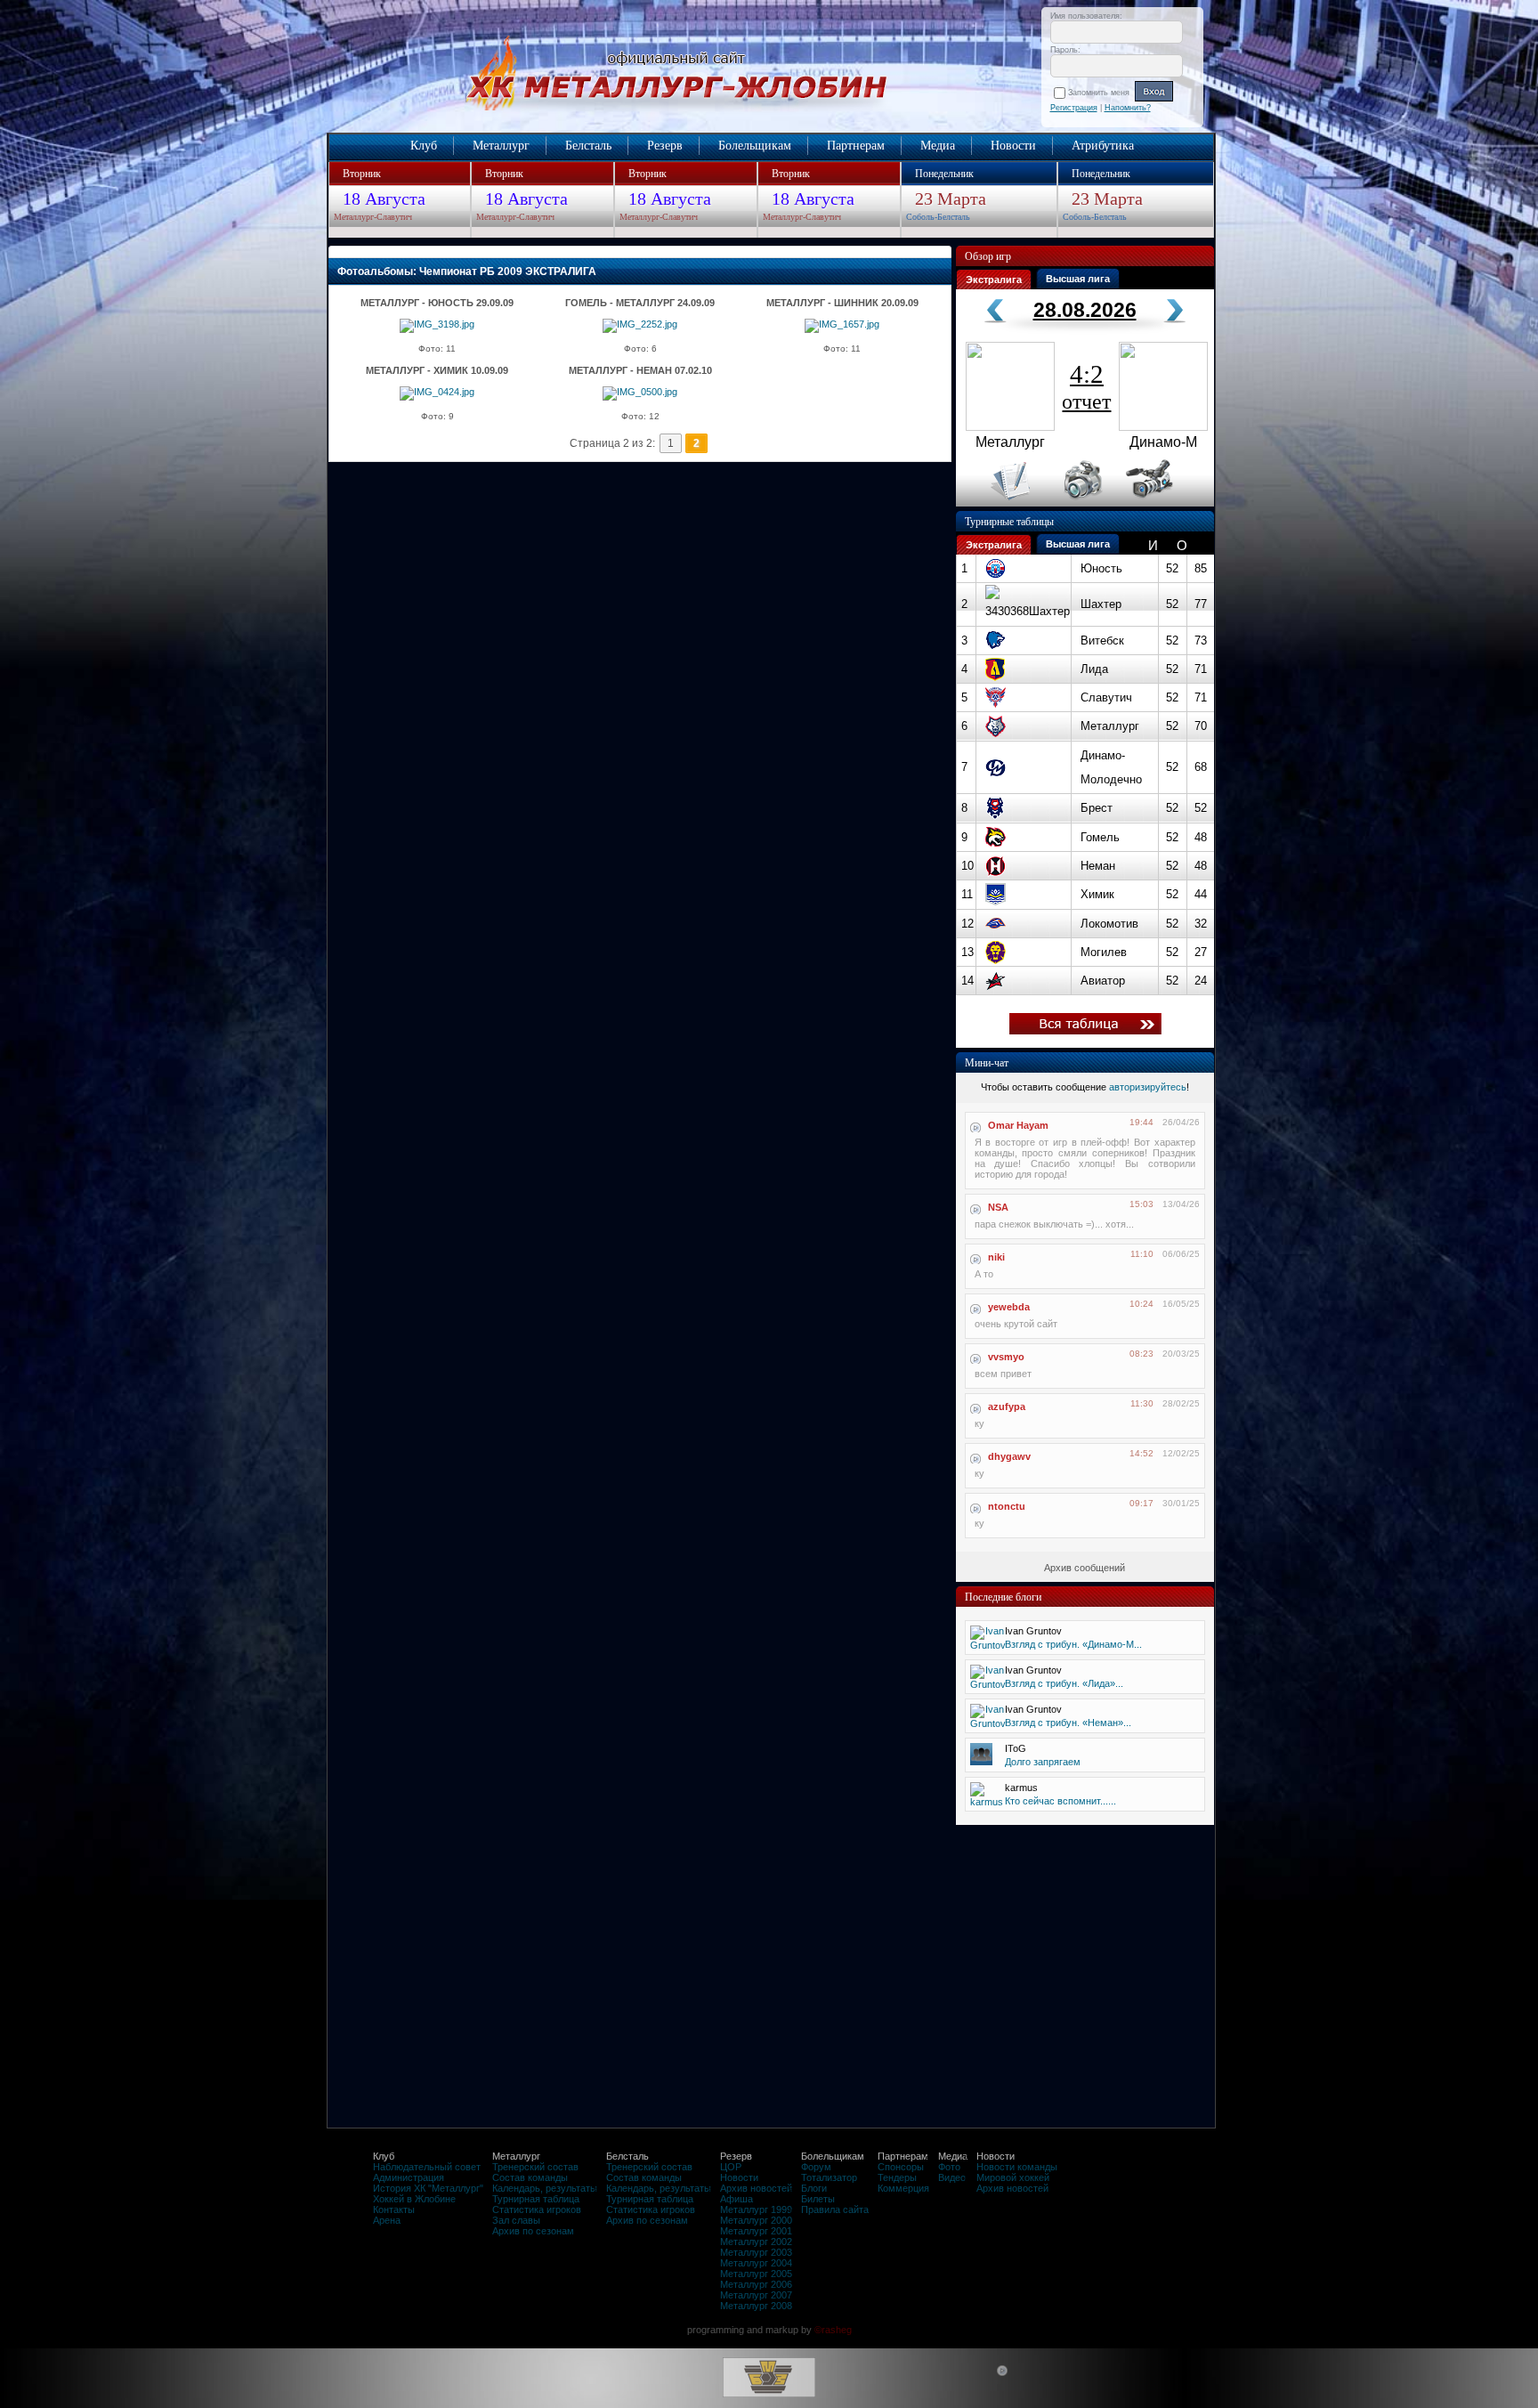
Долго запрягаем (1043, 1762)
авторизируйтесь (1148, 1087)
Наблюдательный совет (427, 2167)
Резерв (665, 146)
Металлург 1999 (756, 2209)
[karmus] (987, 1802)
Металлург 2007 (756, 2295)
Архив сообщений (1085, 1568)
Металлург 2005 (756, 2274)
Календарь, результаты (545, 2188)
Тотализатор (829, 2177)
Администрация (409, 2177)
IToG (1016, 1748)
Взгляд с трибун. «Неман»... (1068, 1723)
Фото (949, 2167)
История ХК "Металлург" (428, 2188)
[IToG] (981, 1762)
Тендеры (897, 2177)
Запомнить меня (1101, 93)
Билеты (818, 2199)
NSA (998, 1207)
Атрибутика (1103, 146)
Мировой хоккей (1013, 2177)
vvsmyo (1006, 1357)
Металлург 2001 (756, 2231)
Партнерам (856, 146)
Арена (387, 2220)
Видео (952, 2177)
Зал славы (516, 2220)
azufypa (1007, 1407)
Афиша (737, 2199)
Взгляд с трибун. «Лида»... (1064, 1683)
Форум (816, 2167)
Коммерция (903, 2188)
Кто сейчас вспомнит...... (1060, 1801)
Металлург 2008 (756, 2306)
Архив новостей (756, 2188)
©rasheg (833, 2330)
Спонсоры (901, 2167)
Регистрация (1074, 108)
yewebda (1009, 1307)
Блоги (814, 2188)
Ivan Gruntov (1033, 1631)
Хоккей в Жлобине (414, 2199)
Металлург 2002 (756, 2242)
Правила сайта (835, 2209)
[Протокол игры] (1000, 503)
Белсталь (588, 146)
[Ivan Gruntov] (988, 1645)
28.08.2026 (1085, 310)
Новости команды (1017, 2167)
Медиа (938, 146)
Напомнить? (1128, 108)
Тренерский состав (535, 2167)
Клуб (424, 146)
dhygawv (1009, 1456)
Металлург (501, 146)
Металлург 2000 (756, 2220)
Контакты (394, 2209)
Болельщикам (755, 146)
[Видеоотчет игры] (1166, 503)
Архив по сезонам (533, 2231)
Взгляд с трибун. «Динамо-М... (1073, 1644)
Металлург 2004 (756, 2263)
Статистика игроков (537, 2209)
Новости (1013, 146)
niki (996, 1257)
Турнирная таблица (536, 2199)
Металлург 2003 (756, 2252)
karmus (1021, 1788)
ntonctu (1007, 1506)
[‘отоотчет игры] (1081, 503)
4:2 (1086, 386)
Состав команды (530, 2177)
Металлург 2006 (756, 2284)
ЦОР (731, 2167)
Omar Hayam (1018, 1125)
